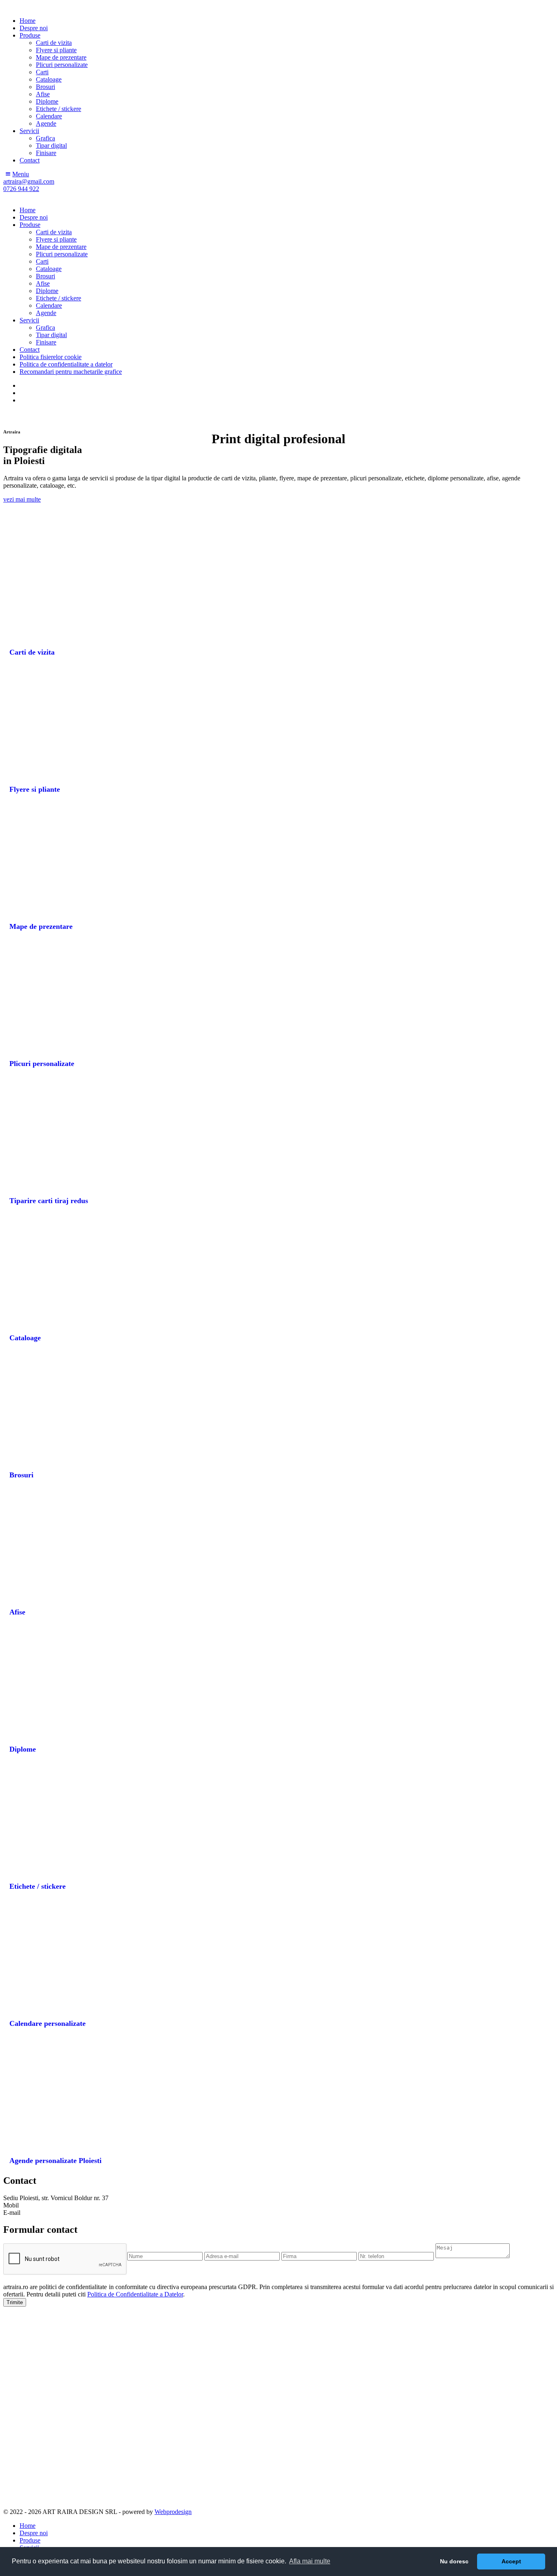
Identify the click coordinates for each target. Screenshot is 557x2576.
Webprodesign (173, 2512)
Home (28, 2526)
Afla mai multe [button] (310, 2561)
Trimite (15, 2302)
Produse (30, 2540)
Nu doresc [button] (454, 2561)
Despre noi (34, 2533)
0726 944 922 (38, 2205)
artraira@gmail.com (48, 2213)
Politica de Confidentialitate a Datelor (135, 2294)
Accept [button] (511, 2561)
